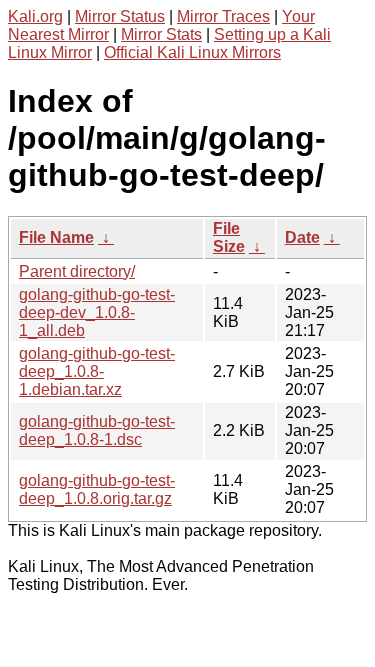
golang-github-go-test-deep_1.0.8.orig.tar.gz (97, 489)
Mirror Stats (161, 34)
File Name (56, 237)
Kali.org (35, 16)
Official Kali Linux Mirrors (192, 52)
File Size (229, 237)
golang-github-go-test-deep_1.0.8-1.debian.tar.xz (97, 371)
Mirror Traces (223, 16)
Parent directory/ (77, 271)
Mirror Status (120, 16)
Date (302, 237)
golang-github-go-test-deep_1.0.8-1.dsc (97, 430)
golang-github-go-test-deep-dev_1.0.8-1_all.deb (97, 312)
